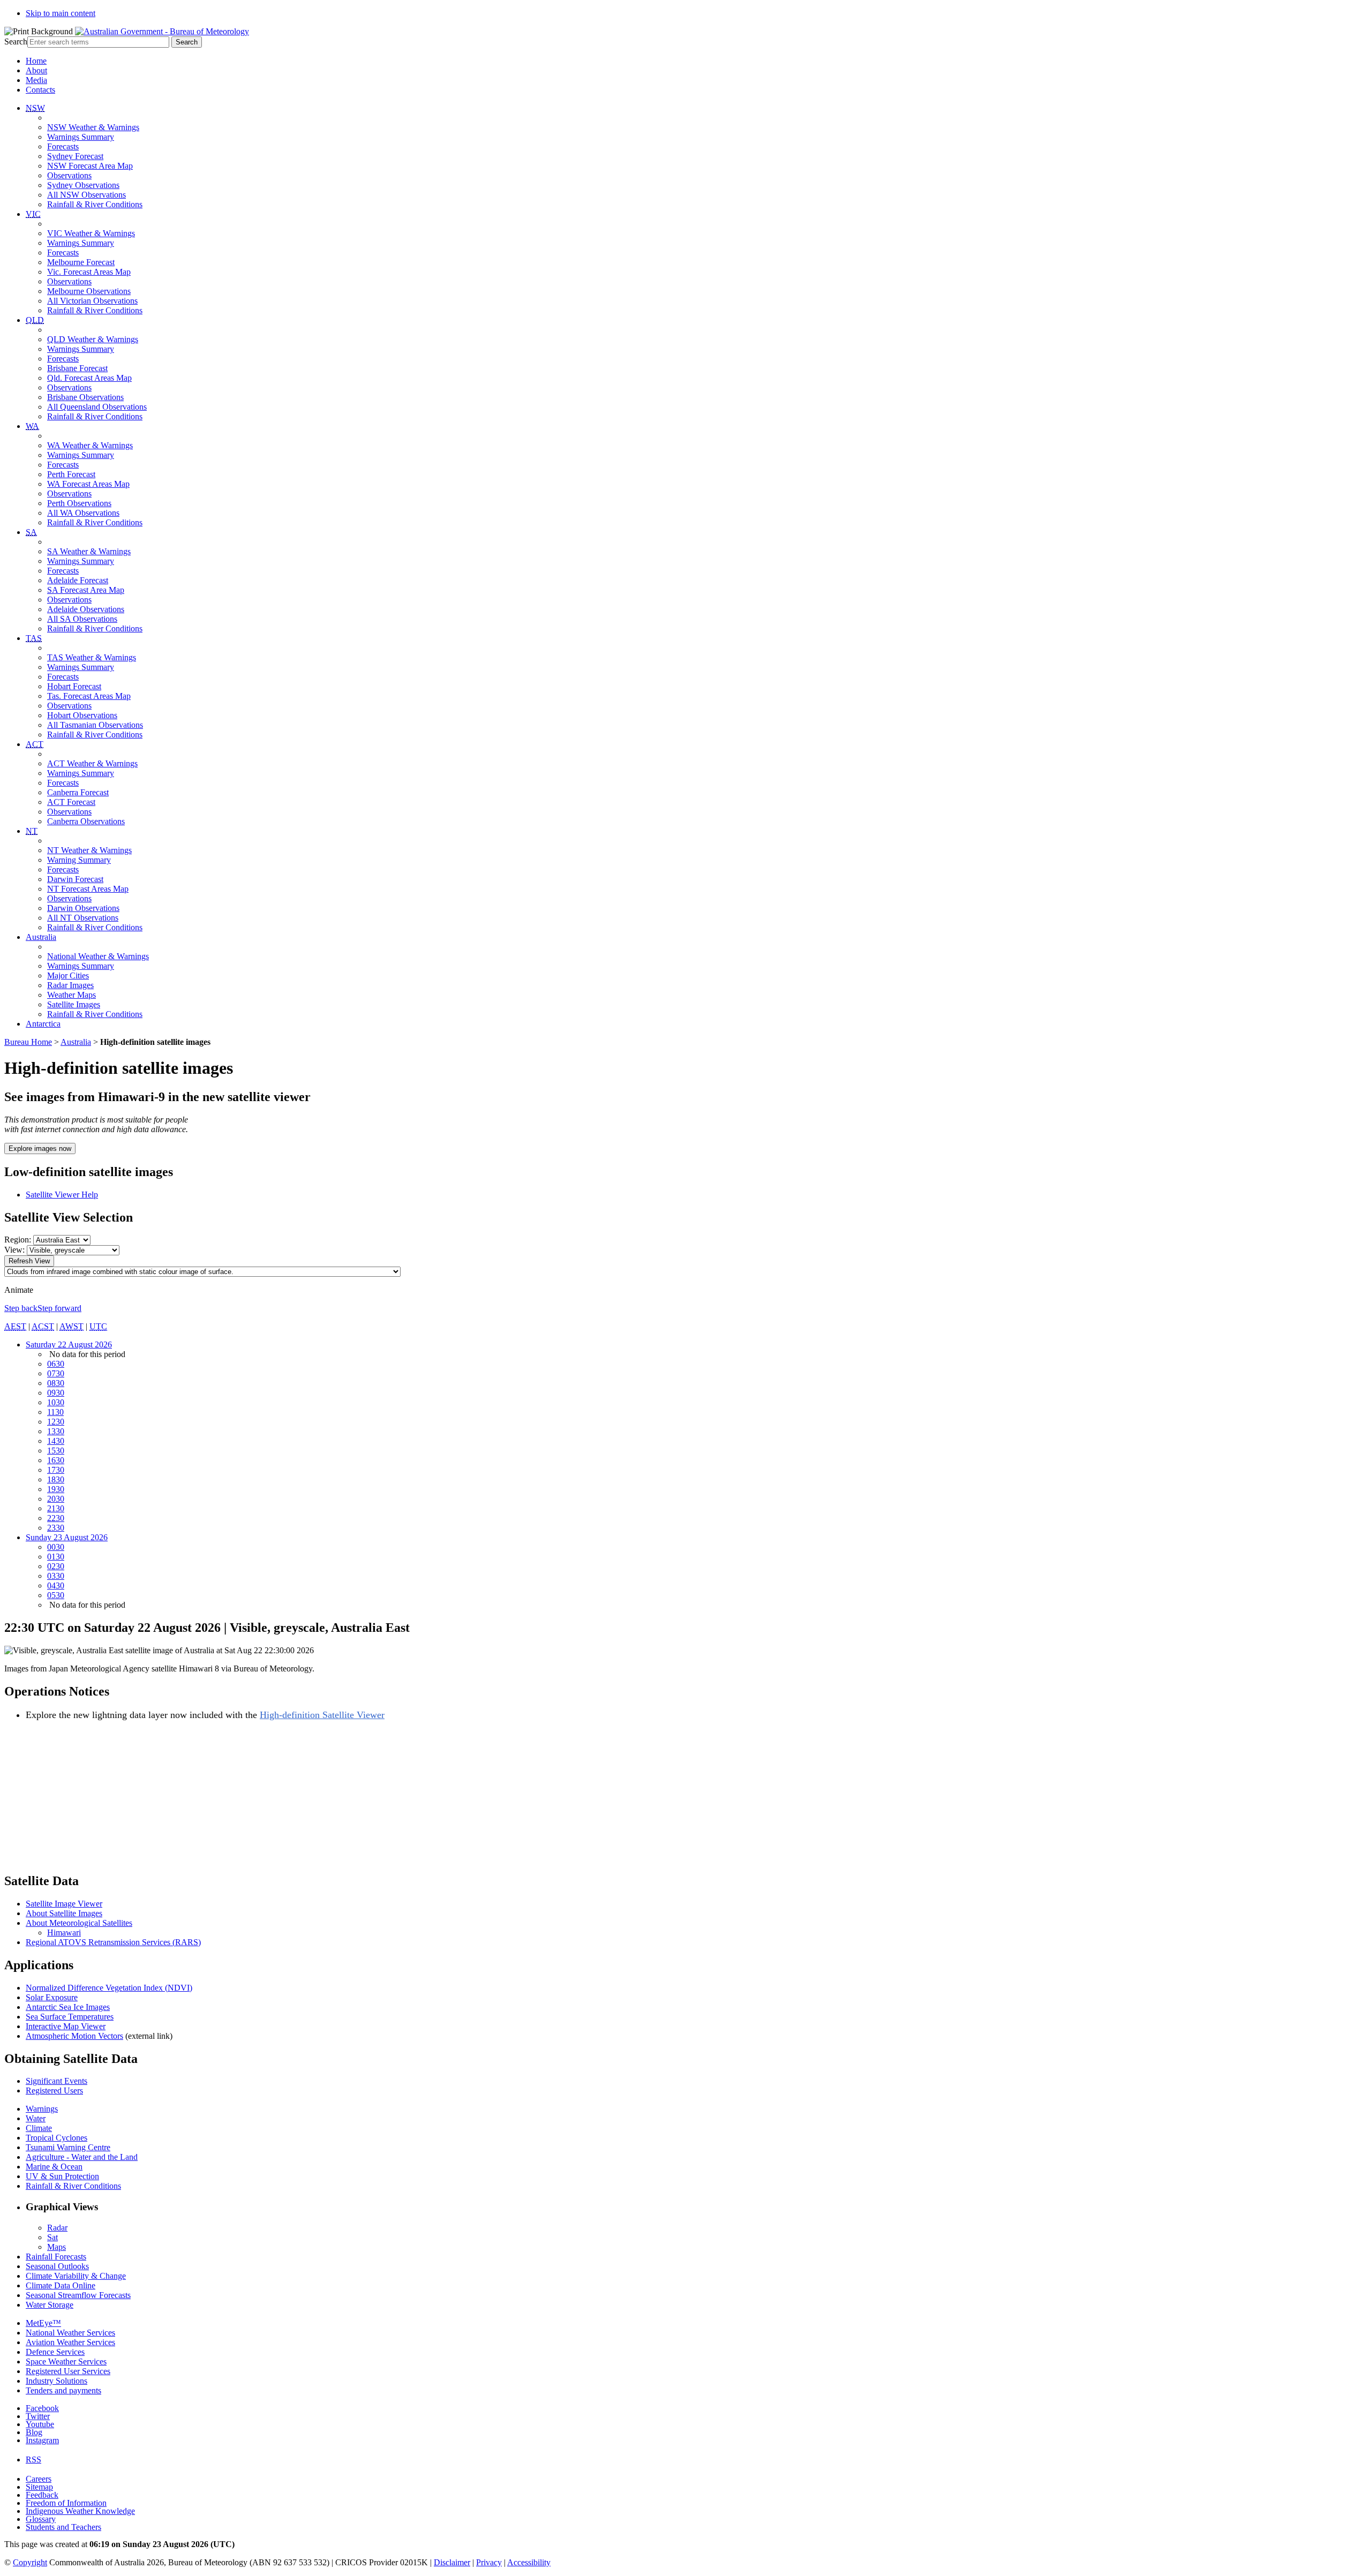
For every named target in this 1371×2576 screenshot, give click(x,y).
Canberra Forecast (78, 792)
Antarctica (43, 1024)
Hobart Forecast (74, 686)
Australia (41, 937)
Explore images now (40, 1148)
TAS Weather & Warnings (92, 657)
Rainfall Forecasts (56, 2257)
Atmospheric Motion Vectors (74, 2036)
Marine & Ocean (54, 2167)
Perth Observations (79, 503)
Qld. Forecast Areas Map (89, 378)
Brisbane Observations (85, 397)
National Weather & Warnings (98, 956)
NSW (35, 108)
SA (31, 532)
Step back (21, 1308)
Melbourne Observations (89, 291)
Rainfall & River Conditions (95, 204)
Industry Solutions (57, 2381)
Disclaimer (452, 2562)
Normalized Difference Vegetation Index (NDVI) (109, 1988)
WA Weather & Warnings (90, 445)
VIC (33, 214)
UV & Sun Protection (62, 2176)
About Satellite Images (64, 1913)
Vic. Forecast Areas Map (89, 272)
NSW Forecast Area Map (90, 166)
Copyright (30, 2562)
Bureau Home (28, 1042)
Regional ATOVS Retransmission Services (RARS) (113, 1942)
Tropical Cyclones (57, 2138)
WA (32, 426)
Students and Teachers (63, 2527)
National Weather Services (70, 2333)
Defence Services (55, 2352)
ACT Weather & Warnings (92, 763)
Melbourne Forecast (81, 262)
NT (32, 831)
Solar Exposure (52, 1997)
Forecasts (63, 146)
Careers (39, 2479)
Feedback (42, 2495)
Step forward (59, 1308)
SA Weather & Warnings (89, 551)
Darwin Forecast (75, 879)
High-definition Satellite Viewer (322, 1715)
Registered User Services (68, 2371)
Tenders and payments (63, 2390)
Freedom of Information (66, 2503)
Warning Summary (79, 860)
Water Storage (50, 2305)
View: (14, 1250)
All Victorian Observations (92, 301)
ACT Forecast (71, 802)
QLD (35, 320)
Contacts (40, 90)
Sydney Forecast (75, 156)
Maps (57, 2247)
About (36, 70)
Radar (57, 2228)
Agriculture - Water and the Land (82, 2157)
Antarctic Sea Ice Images (68, 2007)
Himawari (64, 1933)
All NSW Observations (86, 195)
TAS (34, 638)
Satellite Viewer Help (62, 1195)
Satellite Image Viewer (64, 1904)
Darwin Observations (83, 908)
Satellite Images (74, 1004)
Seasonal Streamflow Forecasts (78, 2295)
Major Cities (68, 976)
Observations (69, 175)
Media (36, 80)
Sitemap (39, 2487)
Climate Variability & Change (76, 2276)
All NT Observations (83, 918)
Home (36, 61)
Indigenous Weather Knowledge (80, 2511)
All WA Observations (83, 513)
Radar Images (70, 985)
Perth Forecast (71, 474)
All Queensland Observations (97, 407)
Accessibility (529, 2562)
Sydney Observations (83, 185)
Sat (52, 2237)
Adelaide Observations (86, 609)
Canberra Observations (86, 821)
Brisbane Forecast (77, 368)
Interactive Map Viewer (66, 2026)
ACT (35, 744)
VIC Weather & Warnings (91, 233)
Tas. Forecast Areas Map (89, 696)
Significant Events (57, 2081)
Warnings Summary (81, 137)
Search (16, 42)
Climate (39, 2128)
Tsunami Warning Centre (68, 2147)
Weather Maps (71, 995)
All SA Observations (82, 619)
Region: (18, 1240)
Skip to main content (61, 13)
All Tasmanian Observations (95, 725)
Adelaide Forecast (78, 580)
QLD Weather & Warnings (93, 339)
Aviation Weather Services (70, 2342)
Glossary (41, 2519)
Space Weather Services (66, 2362)
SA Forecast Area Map (86, 590)
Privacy (489, 2562)
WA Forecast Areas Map (88, 484)
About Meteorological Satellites (79, 1923)
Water (36, 2118)
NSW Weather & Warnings (93, 127)
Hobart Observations (82, 715)
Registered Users (54, 2091)
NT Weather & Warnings (89, 850)
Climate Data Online (61, 2285)
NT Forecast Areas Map (88, 889)
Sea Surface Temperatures (70, 2017)
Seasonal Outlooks (57, 2266)
